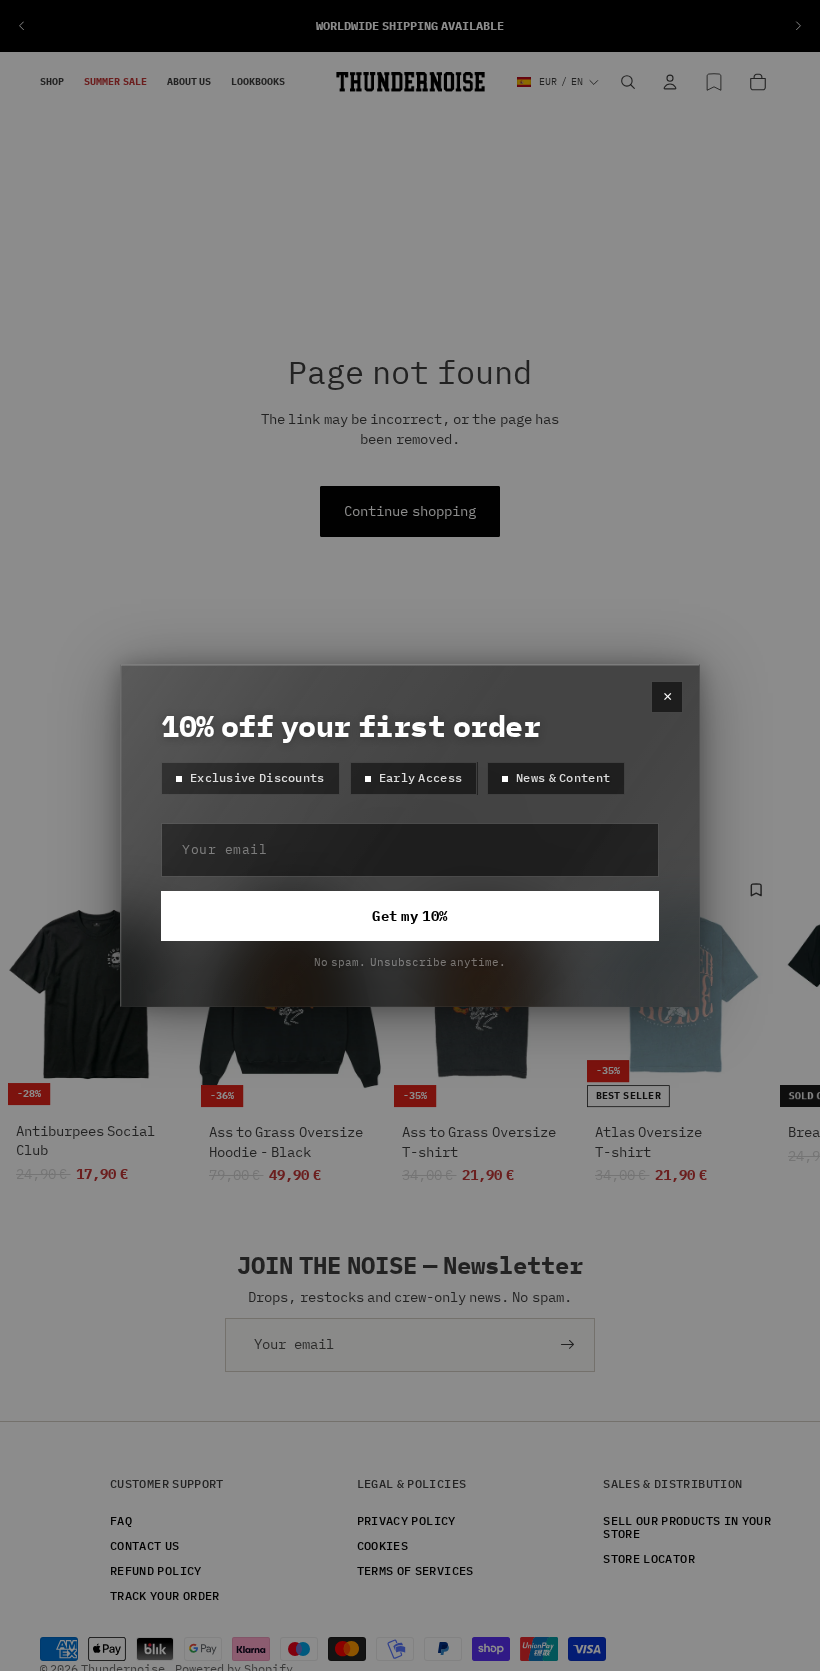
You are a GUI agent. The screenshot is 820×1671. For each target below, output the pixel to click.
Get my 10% (409, 916)
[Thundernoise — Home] (410, 82)
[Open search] (628, 82)
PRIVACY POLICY (406, 1519)
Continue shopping (409, 511)
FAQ (121, 1519)
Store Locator (649, 1557)
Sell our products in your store (687, 1526)
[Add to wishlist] (756, 890)
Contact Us (145, 1544)
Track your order (165, 1595)
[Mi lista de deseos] (714, 82)
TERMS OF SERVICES (415, 1569)
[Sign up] (568, 1345)
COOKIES (383, 1544)
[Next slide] (798, 26)
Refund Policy (156, 1569)
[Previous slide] (22, 26)
